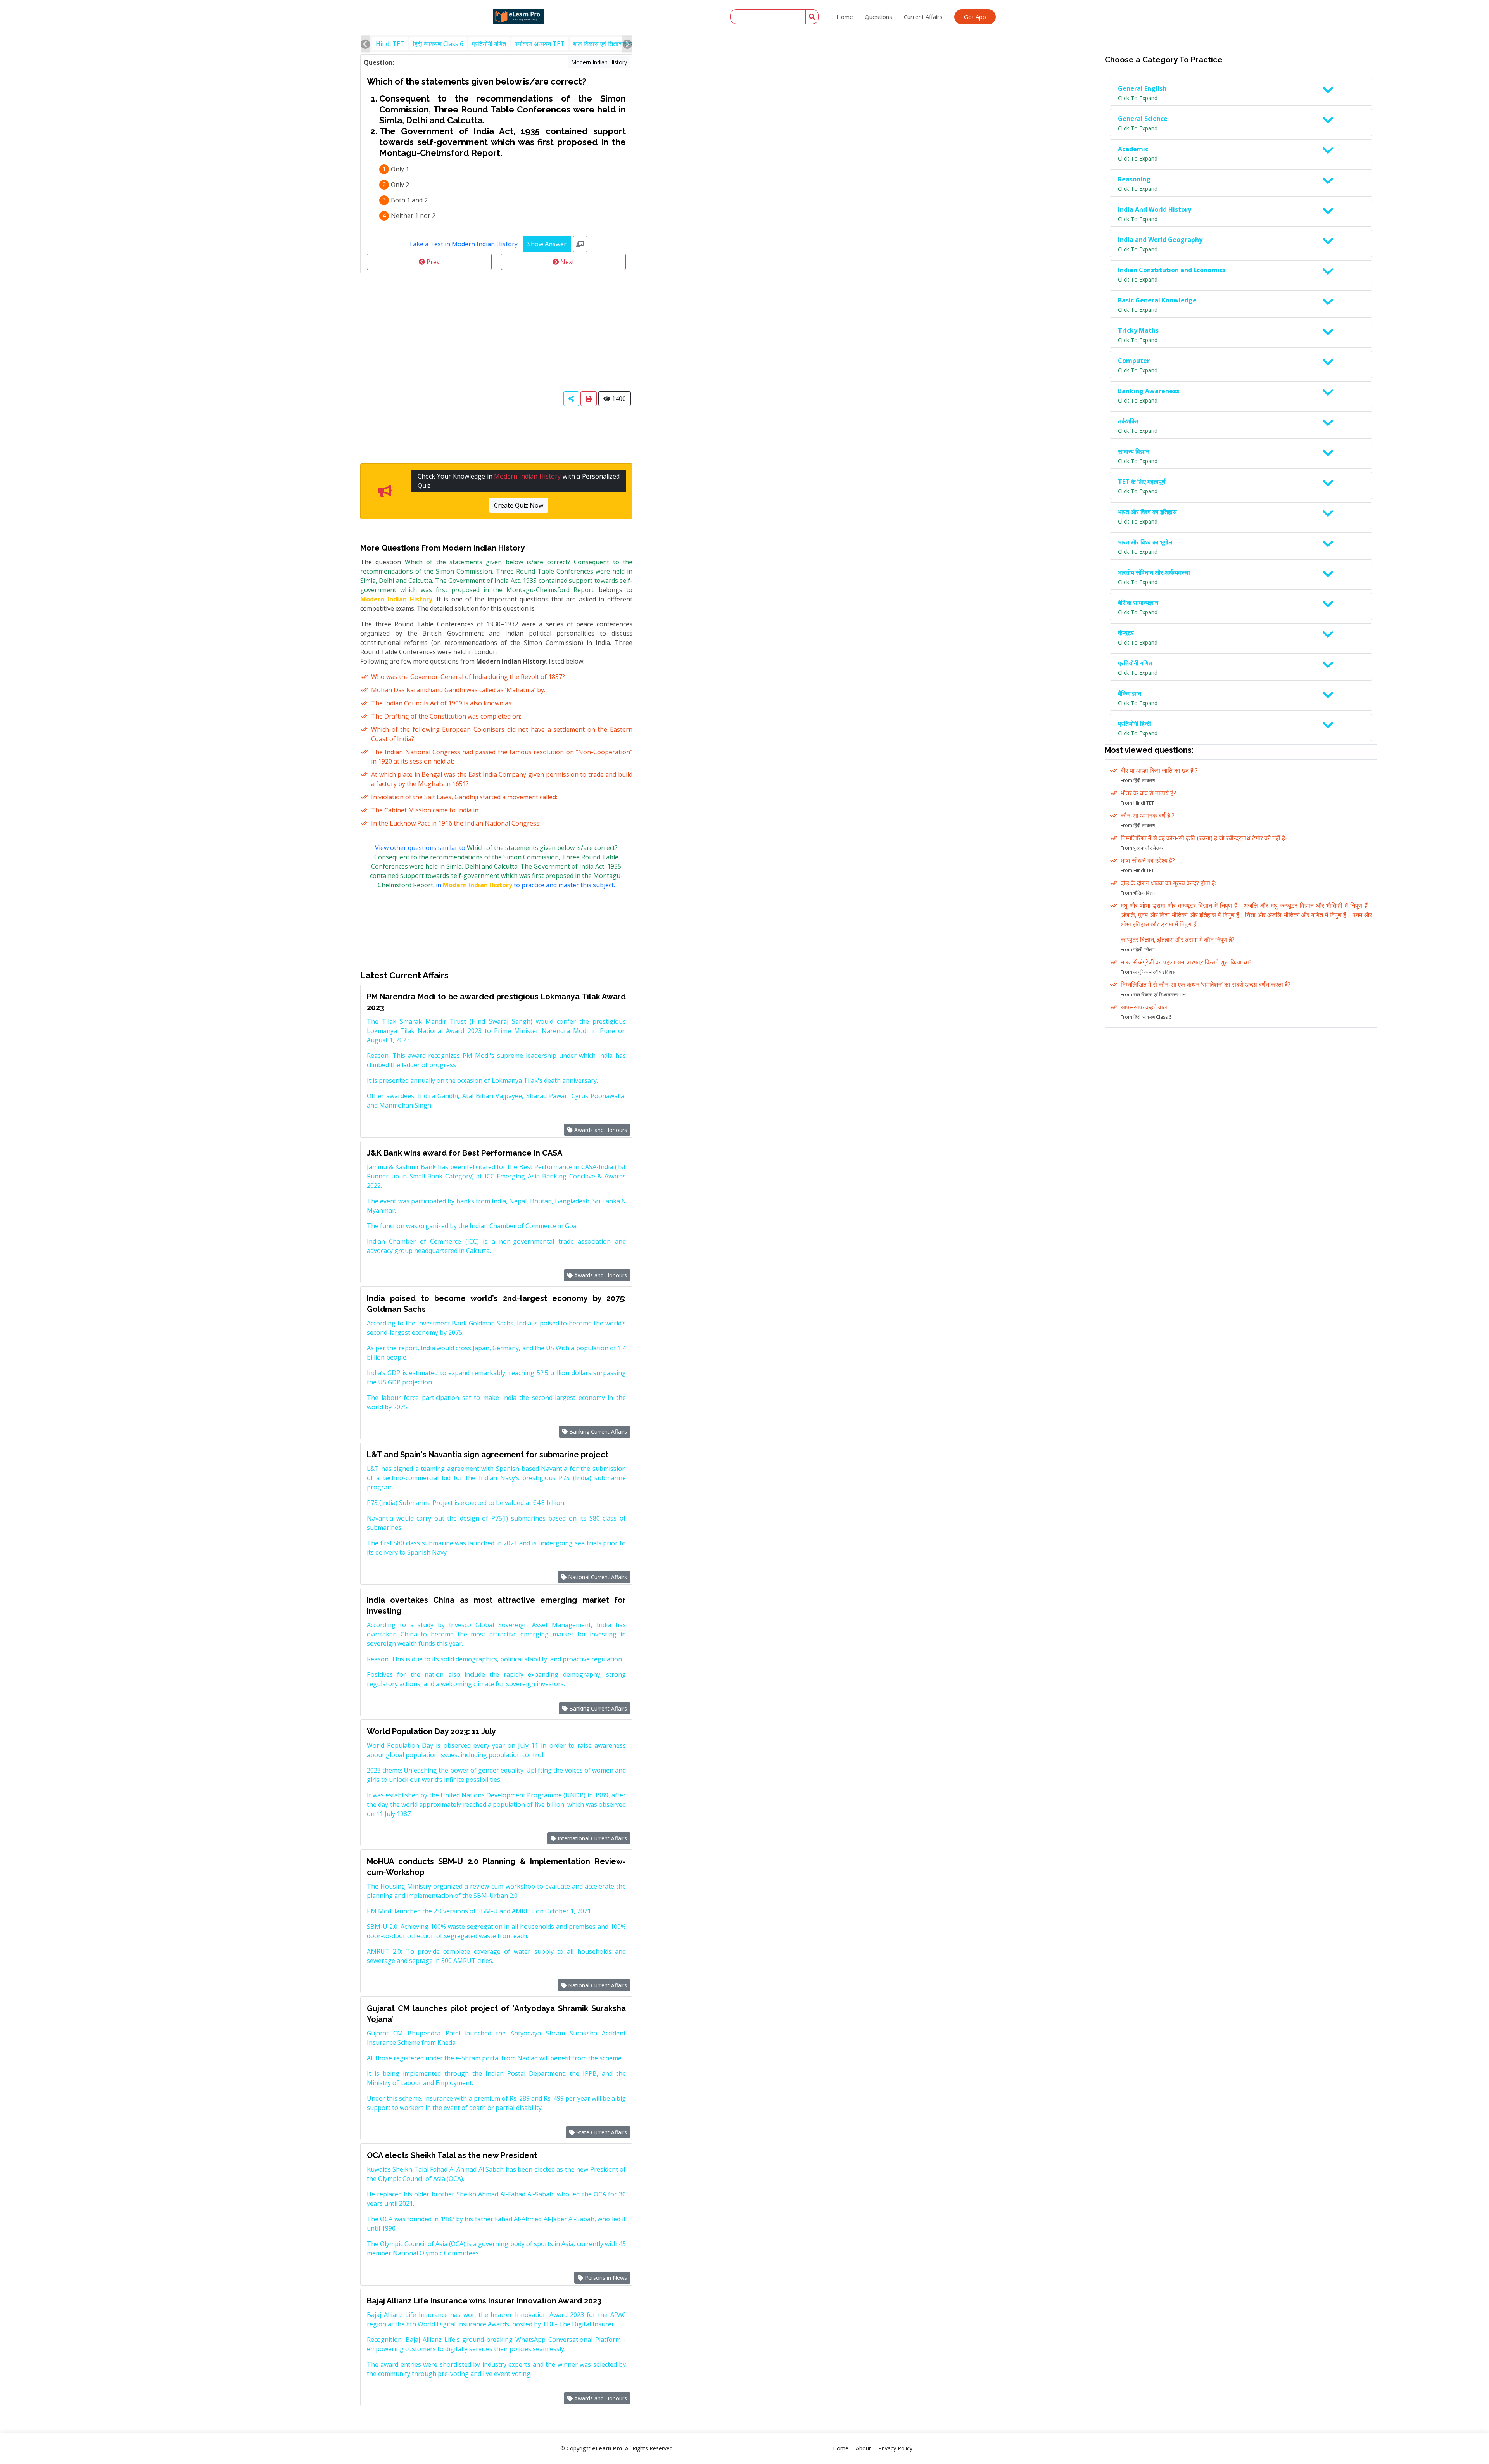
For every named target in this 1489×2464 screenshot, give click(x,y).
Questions (878, 17)
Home (845, 17)
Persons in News (605, 2278)
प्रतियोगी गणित (489, 44)
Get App (975, 17)
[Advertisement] (496, 332)
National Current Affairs (597, 1577)
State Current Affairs (601, 2132)
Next (567, 262)
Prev (432, 262)
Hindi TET (390, 44)
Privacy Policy (895, 2448)
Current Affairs (923, 17)
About (863, 2448)
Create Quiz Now (519, 505)
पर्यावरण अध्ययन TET (540, 44)
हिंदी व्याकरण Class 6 (438, 44)
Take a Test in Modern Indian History (463, 244)
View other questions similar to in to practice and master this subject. (496, 866)
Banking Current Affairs (597, 1432)
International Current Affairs (592, 1838)
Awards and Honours (600, 1130)
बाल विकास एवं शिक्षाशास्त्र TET (610, 44)
